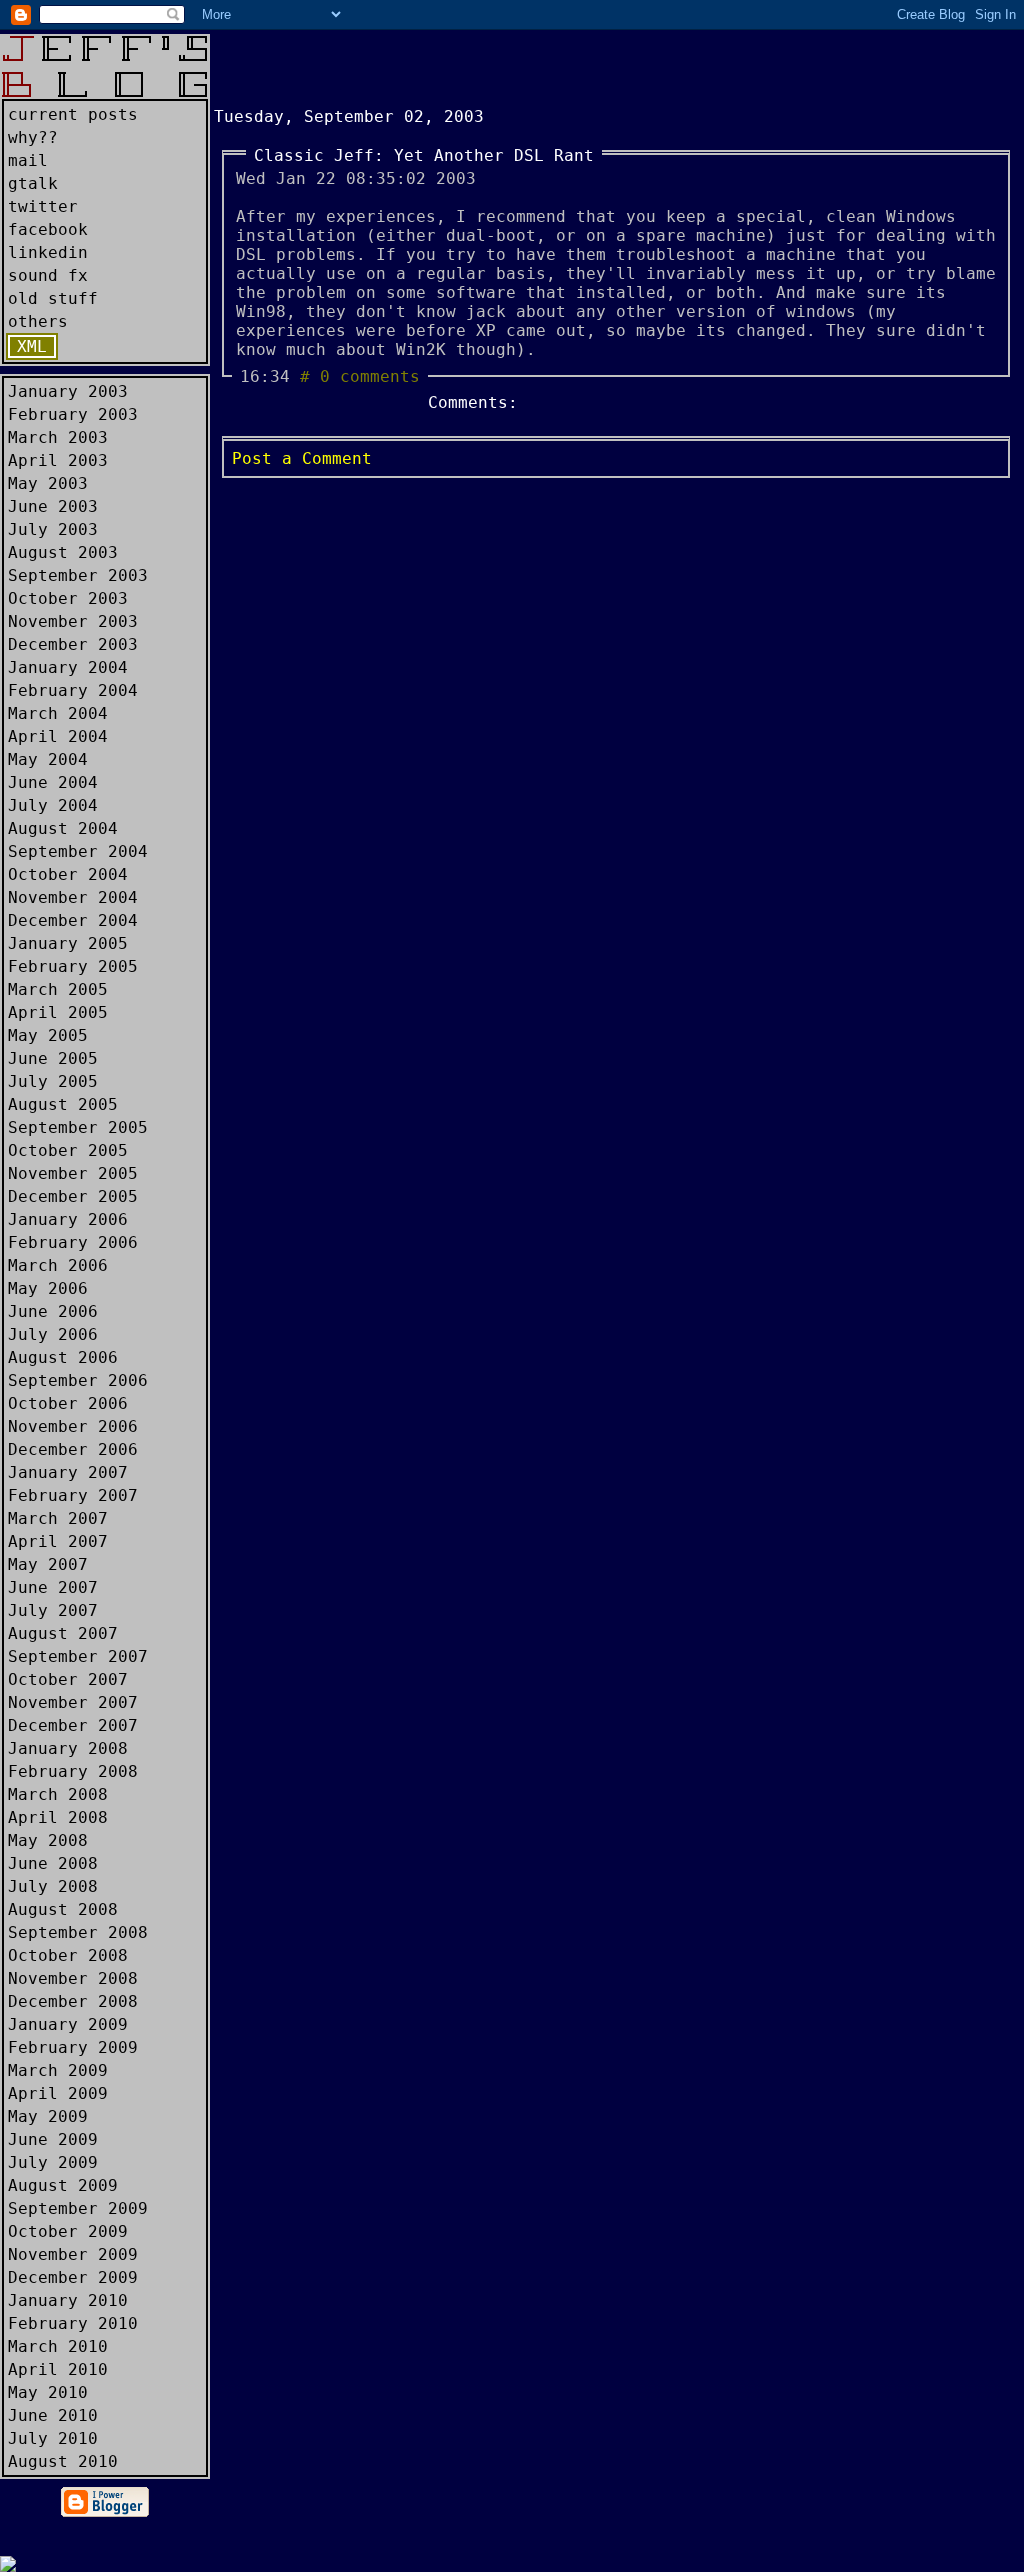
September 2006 (78, 1380)
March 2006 (58, 1265)
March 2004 (58, 713)
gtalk (33, 183)
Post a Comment (302, 458)
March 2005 (58, 989)
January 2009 (68, 2024)
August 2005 (63, 1104)
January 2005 (68, 943)
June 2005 (53, 1058)
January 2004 (68, 667)
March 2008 (58, 1794)
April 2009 (58, 2093)
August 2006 (63, 1357)
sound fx (48, 275)
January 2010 (68, 2300)
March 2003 (58, 437)
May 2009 (48, 2116)
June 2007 (53, 1587)
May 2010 (48, 2392)
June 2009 (53, 2139)
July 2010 (53, 2438)
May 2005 (48, 1035)
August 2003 (63, 552)
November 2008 (73, 1978)
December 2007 (73, 1725)
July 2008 (53, 1886)
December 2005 (73, 1196)
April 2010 (58, 2369)
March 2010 (58, 2346)
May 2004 (48, 759)
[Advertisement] (448, 64)
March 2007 (58, 1518)
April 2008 (58, 1817)
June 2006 (53, 1311)
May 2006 (48, 1288)
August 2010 (63, 2461)
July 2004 (53, 805)
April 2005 (58, 1012)
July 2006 (53, 1334)
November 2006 (73, 1426)
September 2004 (78, 851)
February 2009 (73, 2047)
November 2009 (73, 2254)
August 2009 (63, 2185)
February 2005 (73, 966)
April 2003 (58, 460)
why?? (33, 137)
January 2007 (68, 1472)
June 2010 (53, 2415)
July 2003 (53, 529)
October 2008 (68, 1955)
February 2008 (73, 1771)
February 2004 (73, 690)
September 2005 (78, 1127)
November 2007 (73, 1702)
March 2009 (58, 2070)
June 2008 (53, 1863)
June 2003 (53, 506)
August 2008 (63, 1909)
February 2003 (73, 414)
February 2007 (73, 1495)
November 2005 (73, 1173)
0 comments (370, 376)
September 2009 (78, 2208)
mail (28, 160)
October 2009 (68, 2231)
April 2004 (58, 736)
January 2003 (68, 391)
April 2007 (58, 1541)
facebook (48, 229)
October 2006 (68, 1403)
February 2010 (73, 2323)
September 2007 (78, 1656)
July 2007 (53, 1610)
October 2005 (68, 1150)
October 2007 (68, 1679)
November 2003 (73, 621)
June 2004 (53, 782)
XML (32, 346)
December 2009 (73, 2277)
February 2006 (73, 1242)
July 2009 (53, 2162)
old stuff (53, 298)
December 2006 (73, 1449)
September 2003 (78, 575)
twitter (43, 206)
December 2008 (73, 2001)
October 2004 (68, 874)
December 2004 (73, 920)
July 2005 (53, 1081)
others (38, 321)
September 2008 (78, 1932)
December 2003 (73, 644)
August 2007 (63, 1633)
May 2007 (48, 1564)
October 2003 (68, 598)
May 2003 (48, 483)
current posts (73, 114)
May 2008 (48, 1840)
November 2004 (73, 897)
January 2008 (68, 1748)
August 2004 (63, 828)
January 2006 (68, 1219)
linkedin (48, 252)
